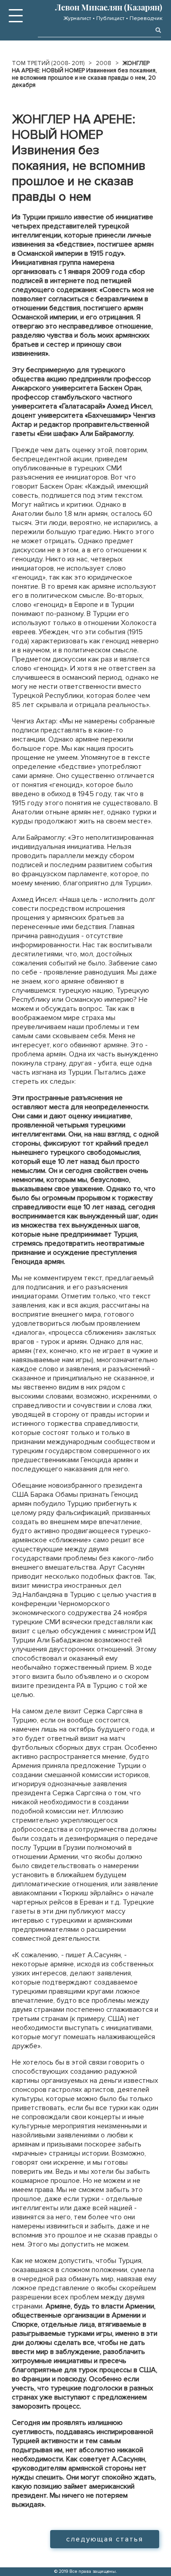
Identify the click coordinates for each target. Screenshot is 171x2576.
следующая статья (105, 2539)
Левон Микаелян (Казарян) (109, 7)
